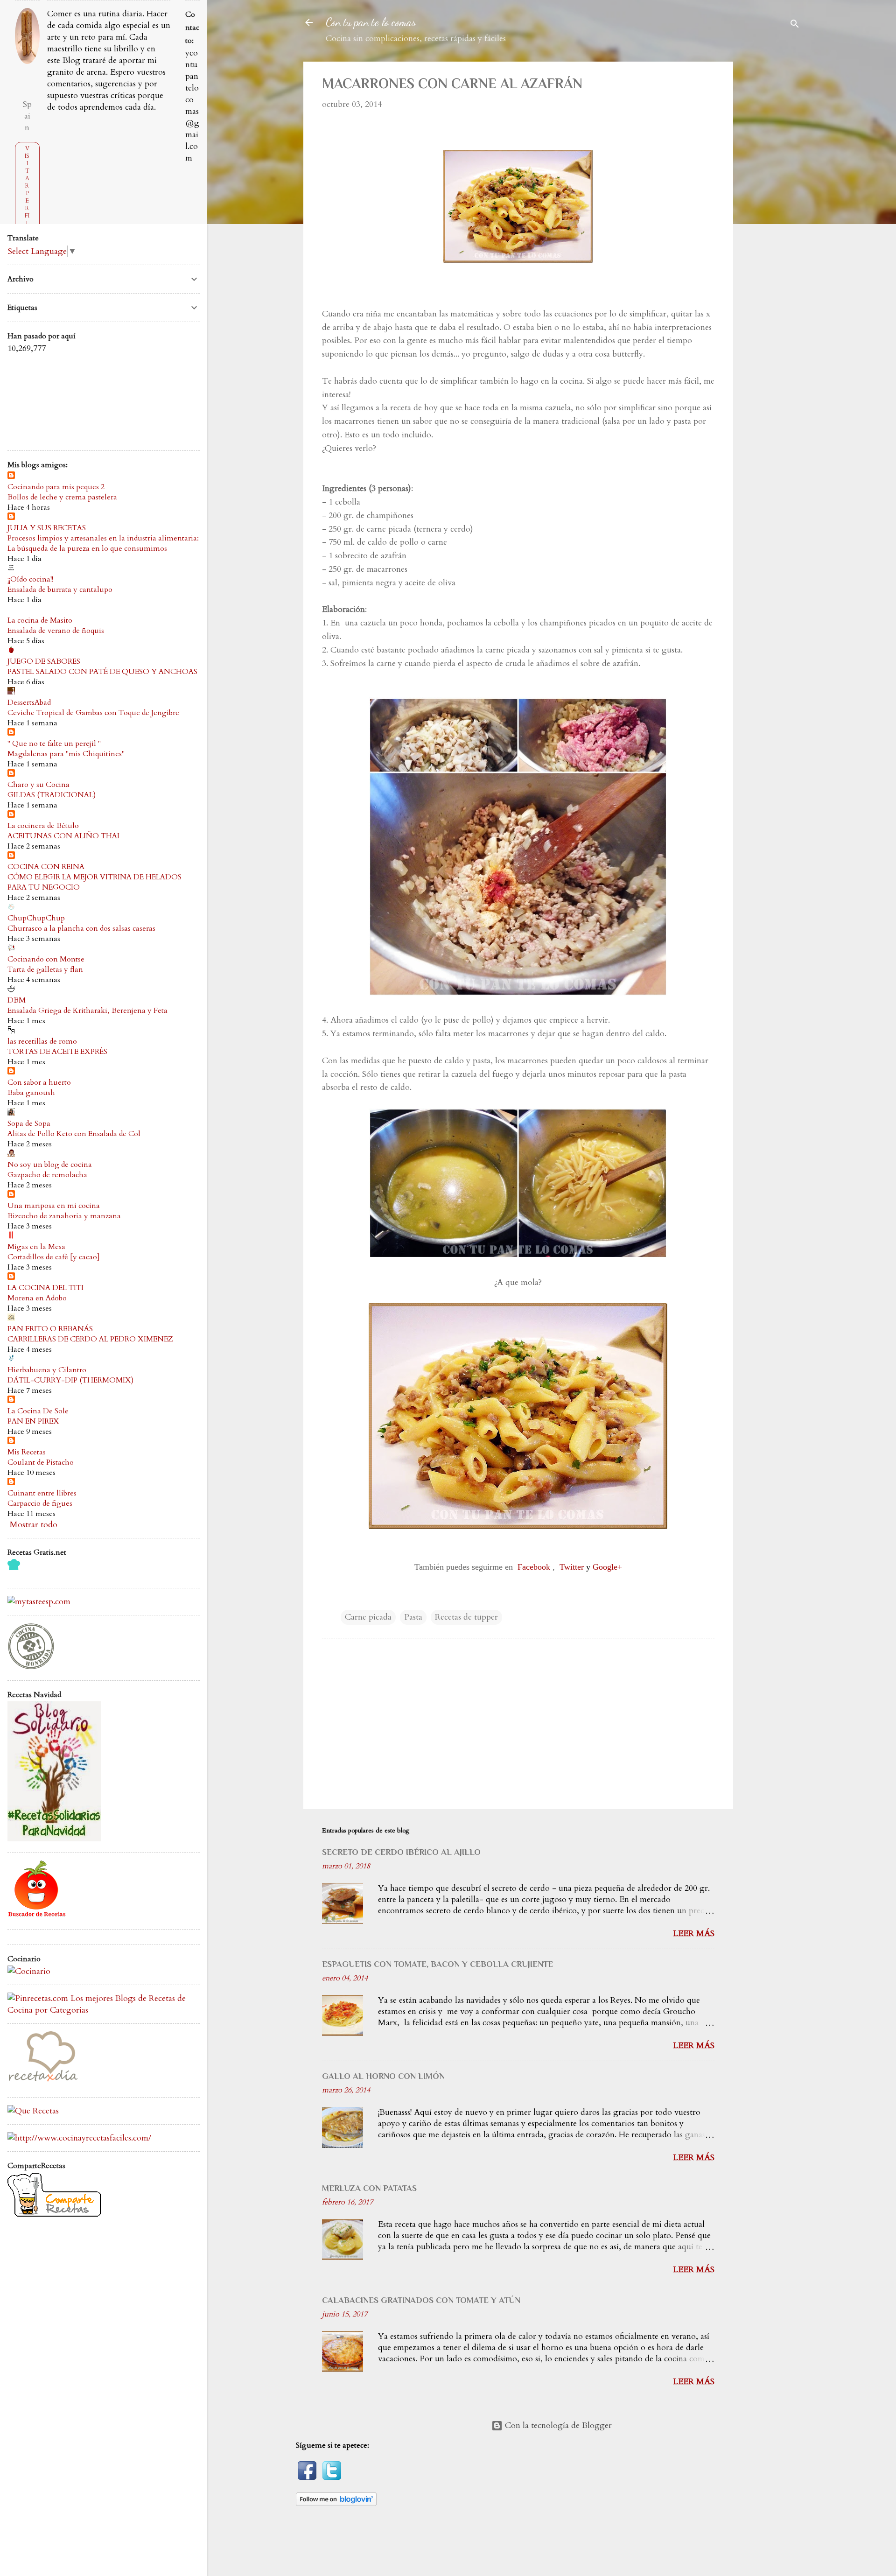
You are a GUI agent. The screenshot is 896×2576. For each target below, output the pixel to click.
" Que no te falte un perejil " (54, 744)
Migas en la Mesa (36, 1247)
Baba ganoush (31, 1093)
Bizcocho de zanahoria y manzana (64, 1216)
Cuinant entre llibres (42, 1493)
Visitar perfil (27, 186)
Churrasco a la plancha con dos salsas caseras (81, 928)
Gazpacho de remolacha (47, 1175)
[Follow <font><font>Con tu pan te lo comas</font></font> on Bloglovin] (336, 2503)
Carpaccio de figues (40, 1503)
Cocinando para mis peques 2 (56, 487)
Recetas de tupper (466, 1617)
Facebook (534, 1567)
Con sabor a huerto (39, 1082)
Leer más (694, 1934)
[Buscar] (795, 25)
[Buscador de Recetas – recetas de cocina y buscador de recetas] (37, 1916)
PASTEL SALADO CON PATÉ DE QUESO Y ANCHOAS (102, 672)
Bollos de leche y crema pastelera (62, 497)
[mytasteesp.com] (39, 1602)
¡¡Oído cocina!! (30, 579)
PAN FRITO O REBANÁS (50, 1329)
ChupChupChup (36, 918)
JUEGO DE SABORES (44, 661)
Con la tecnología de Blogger (557, 2425)
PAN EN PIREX (33, 1421)
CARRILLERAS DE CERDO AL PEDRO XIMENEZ (90, 1339)
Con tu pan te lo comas (371, 22)
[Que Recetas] (33, 2111)
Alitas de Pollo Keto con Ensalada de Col (74, 1134)
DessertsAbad (29, 702)
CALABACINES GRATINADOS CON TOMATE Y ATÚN (421, 2300)
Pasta (413, 1617)
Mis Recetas (27, 1452)
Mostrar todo (34, 1525)
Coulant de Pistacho (41, 1462)
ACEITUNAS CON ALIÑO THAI (63, 836)
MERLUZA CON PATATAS (369, 2188)
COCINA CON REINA (46, 867)
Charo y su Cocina (38, 785)
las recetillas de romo (42, 1041)
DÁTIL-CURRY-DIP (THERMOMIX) (70, 1380)
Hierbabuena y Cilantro (47, 1370)
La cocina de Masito (40, 620)
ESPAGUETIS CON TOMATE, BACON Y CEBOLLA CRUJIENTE (437, 1964)
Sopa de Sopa (29, 1123)
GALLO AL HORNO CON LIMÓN (383, 2076)
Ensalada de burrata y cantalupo (60, 590)
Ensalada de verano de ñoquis (56, 631)
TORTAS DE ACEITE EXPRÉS (57, 1052)
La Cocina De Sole (38, 1411)
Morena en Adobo (37, 1298)
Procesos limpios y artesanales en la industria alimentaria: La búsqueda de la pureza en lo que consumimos (103, 543)
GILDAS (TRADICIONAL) (52, 795)
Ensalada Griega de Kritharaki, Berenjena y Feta (87, 1011)
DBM (17, 1000)
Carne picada (368, 1617)
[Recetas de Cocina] (42, 2084)
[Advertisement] (778, 202)
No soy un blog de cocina (50, 1165)
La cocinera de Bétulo (43, 826)
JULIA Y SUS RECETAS (47, 528)
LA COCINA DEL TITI (45, 1288)
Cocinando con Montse (46, 959)
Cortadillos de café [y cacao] (54, 1257)
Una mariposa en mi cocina (54, 1206)
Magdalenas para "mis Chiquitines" (66, 754)
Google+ (607, 1567)
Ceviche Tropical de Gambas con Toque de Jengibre (93, 713)
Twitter (572, 1567)
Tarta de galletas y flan (45, 969)
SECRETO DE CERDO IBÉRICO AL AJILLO (401, 1852)
